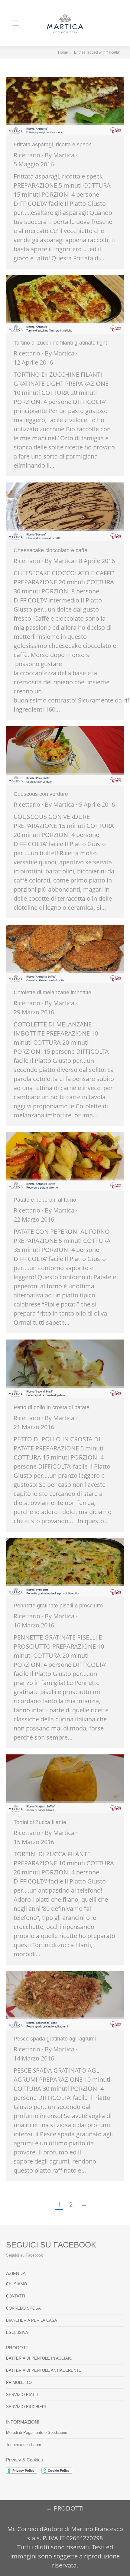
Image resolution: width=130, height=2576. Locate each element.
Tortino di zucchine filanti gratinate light (60, 343)
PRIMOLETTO (19, 2382)
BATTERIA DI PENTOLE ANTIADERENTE (44, 2370)
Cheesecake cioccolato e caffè (50, 550)
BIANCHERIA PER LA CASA (32, 2320)
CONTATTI (16, 2296)
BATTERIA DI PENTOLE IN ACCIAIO (39, 2358)
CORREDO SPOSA (23, 2308)
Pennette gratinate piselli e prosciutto (58, 1606)
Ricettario (27, 155)
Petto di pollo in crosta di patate (52, 1407)
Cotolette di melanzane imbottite (52, 993)
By (60, 155)
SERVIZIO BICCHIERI (26, 2407)
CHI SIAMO (16, 2284)
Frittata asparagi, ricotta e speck (52, 145)
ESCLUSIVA (17, 2332)
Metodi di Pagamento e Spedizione (37, 2433)
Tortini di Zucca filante (40, 1822)
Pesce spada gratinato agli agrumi (55, 2039)
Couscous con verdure (41, 794)
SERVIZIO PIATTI (22, 2395)
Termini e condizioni (23, 2445)
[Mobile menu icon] (15, 23)
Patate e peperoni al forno (45, 1200)
